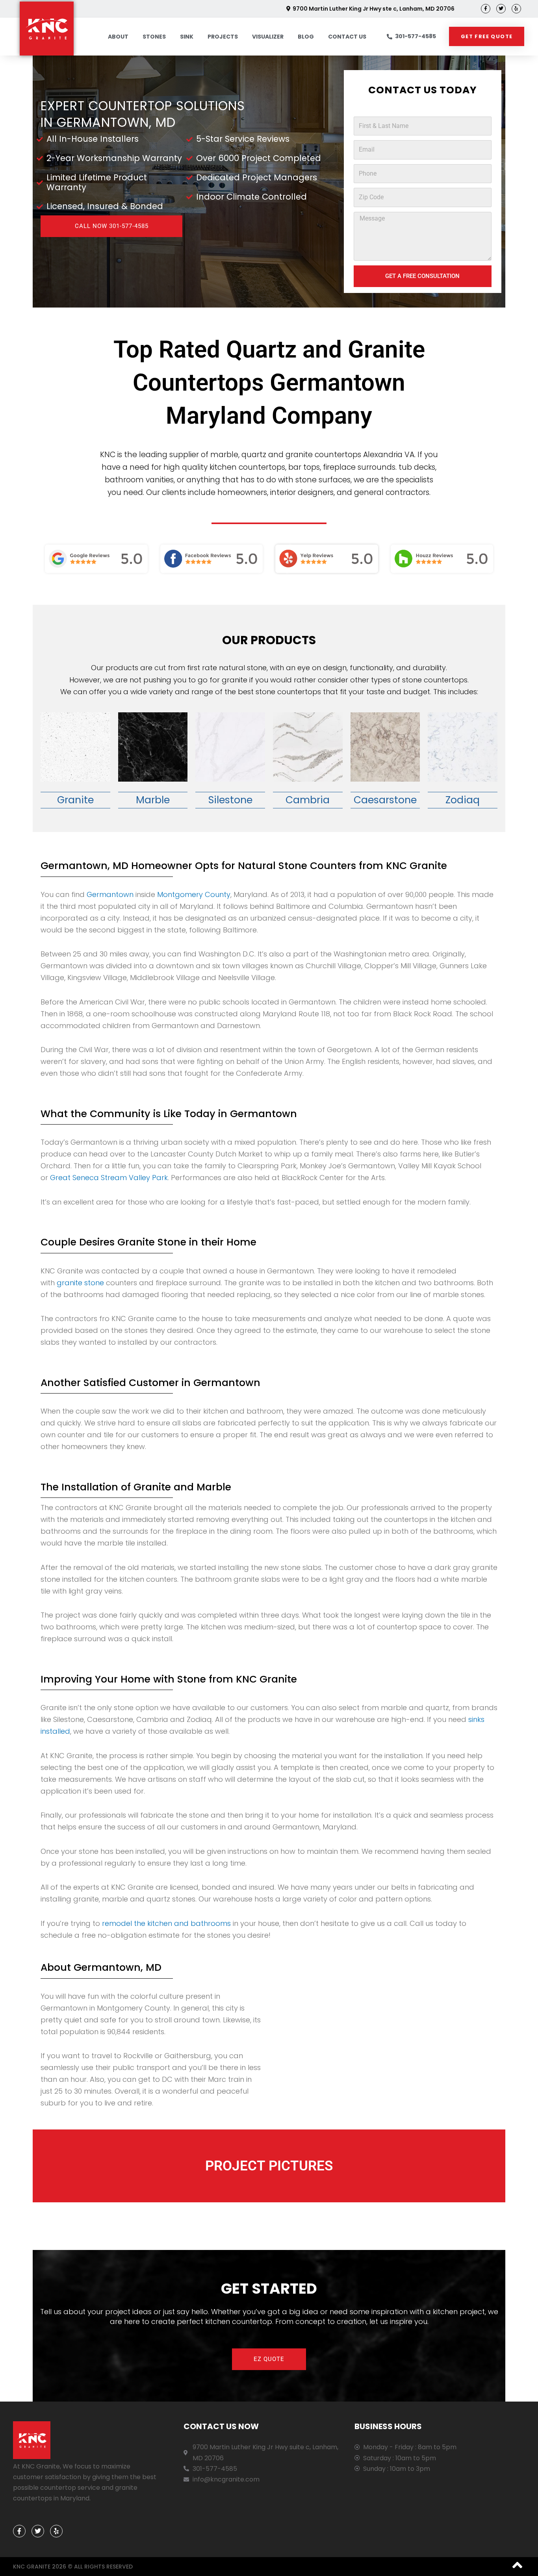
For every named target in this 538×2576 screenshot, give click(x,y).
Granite (75, 800)
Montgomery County (194, 894)
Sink (187, 37)
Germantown (110, 894)
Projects (223, 37)
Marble (153, 800)
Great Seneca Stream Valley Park (109, 1178)
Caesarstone (385, 800)
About (118, 37)
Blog (306, 37)
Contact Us (347, 37)
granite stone (79, 1283)
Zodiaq (463, 800)
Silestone (230, 800)
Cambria (308, 800)
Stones (154, 37)
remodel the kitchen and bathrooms (166, 1923)
